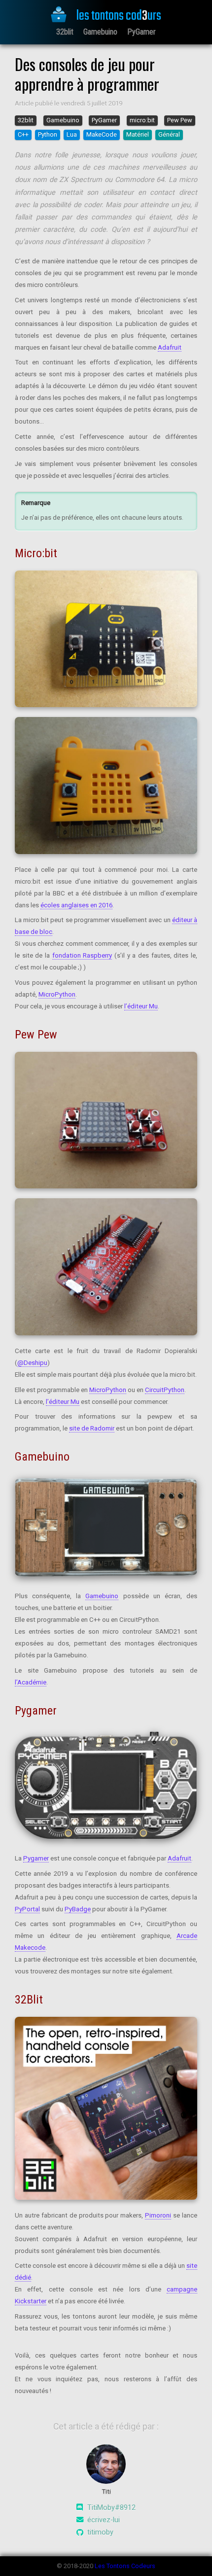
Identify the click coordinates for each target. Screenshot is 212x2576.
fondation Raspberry (82, 955)
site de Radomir (92, 1428)
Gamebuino (100, 32)
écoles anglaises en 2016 (76, 905)
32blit (65, 32)
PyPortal (27, 1909)
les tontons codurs (118, 16)
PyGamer (141, 32)
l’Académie (31, 1682)
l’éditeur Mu (141, 1006)
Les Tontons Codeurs (125, 2566)
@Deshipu (32, 1363)
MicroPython (57, 994)
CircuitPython (165, 1390)
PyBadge (78, 1909)
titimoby (100, 2532)
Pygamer (36, 1858)
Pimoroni (158, 2215)
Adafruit (170, 347)
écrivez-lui (104, 2520)
